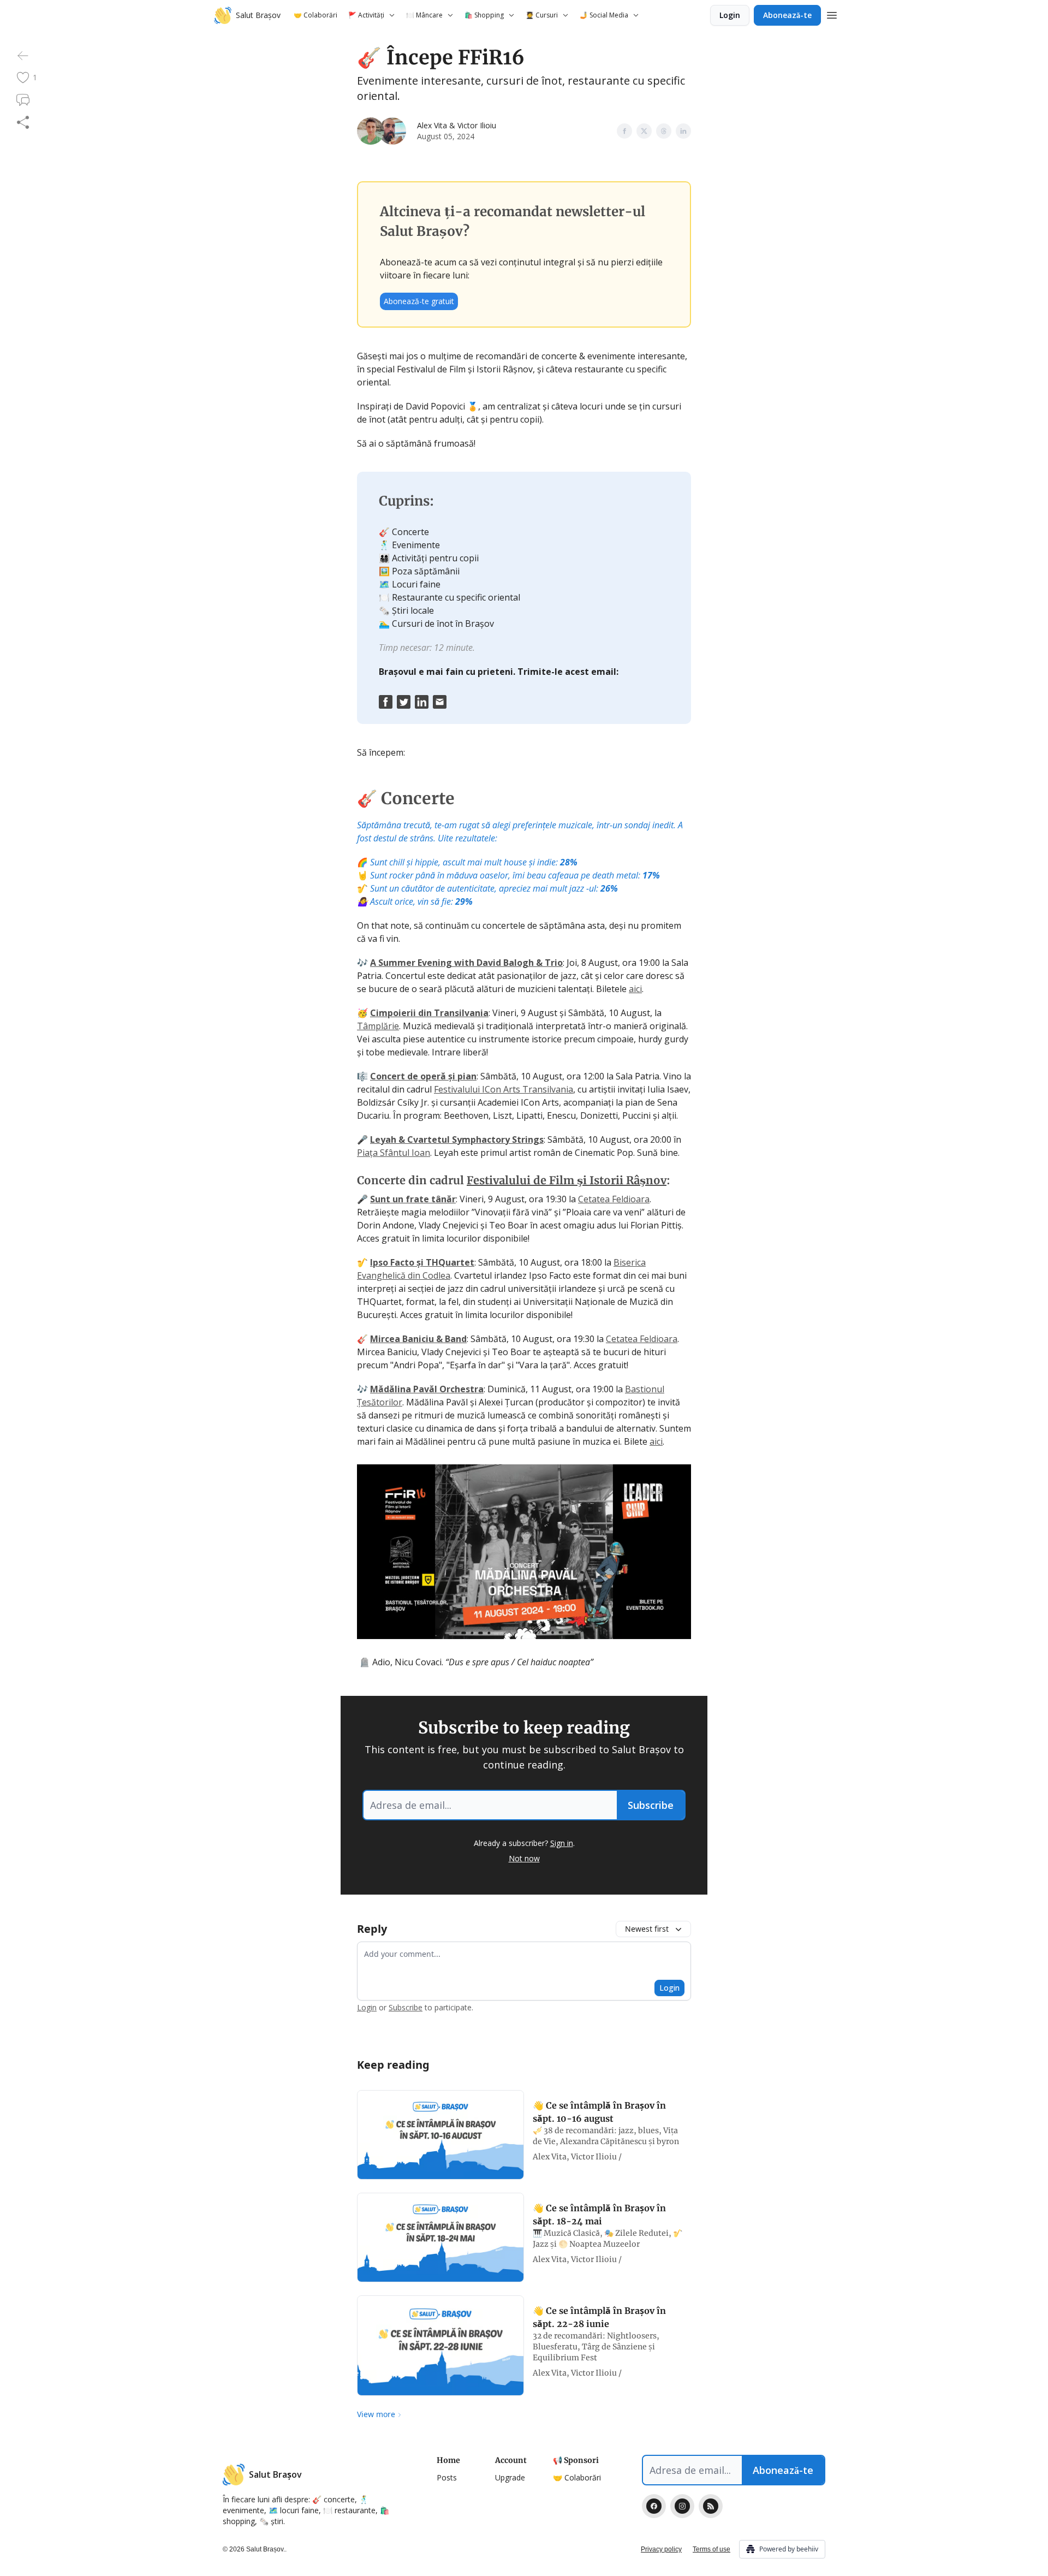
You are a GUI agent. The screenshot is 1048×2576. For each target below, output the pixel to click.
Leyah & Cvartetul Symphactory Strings (457, 1139)
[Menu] (832, 14)
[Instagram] (682, 2506)
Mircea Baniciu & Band (418, 1339)
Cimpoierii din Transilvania (429, 1013)
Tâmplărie (378, 1026)
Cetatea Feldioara (614, 1199)
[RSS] (711, 2506)
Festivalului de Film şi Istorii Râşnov (567, 1180)
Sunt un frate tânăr (413, 1199)
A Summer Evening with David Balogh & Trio (466, 963)
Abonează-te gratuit (419, 301)
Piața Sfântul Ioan (394, 1153)
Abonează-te (787, 15)
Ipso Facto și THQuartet (422, 1262)
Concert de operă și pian (423, 1076)
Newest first (647, 1929)
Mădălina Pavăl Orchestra (427, 1389)
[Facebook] (654, 2506)
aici (635, 989)
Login (730, 15)
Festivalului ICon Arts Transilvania (504, 1089)
